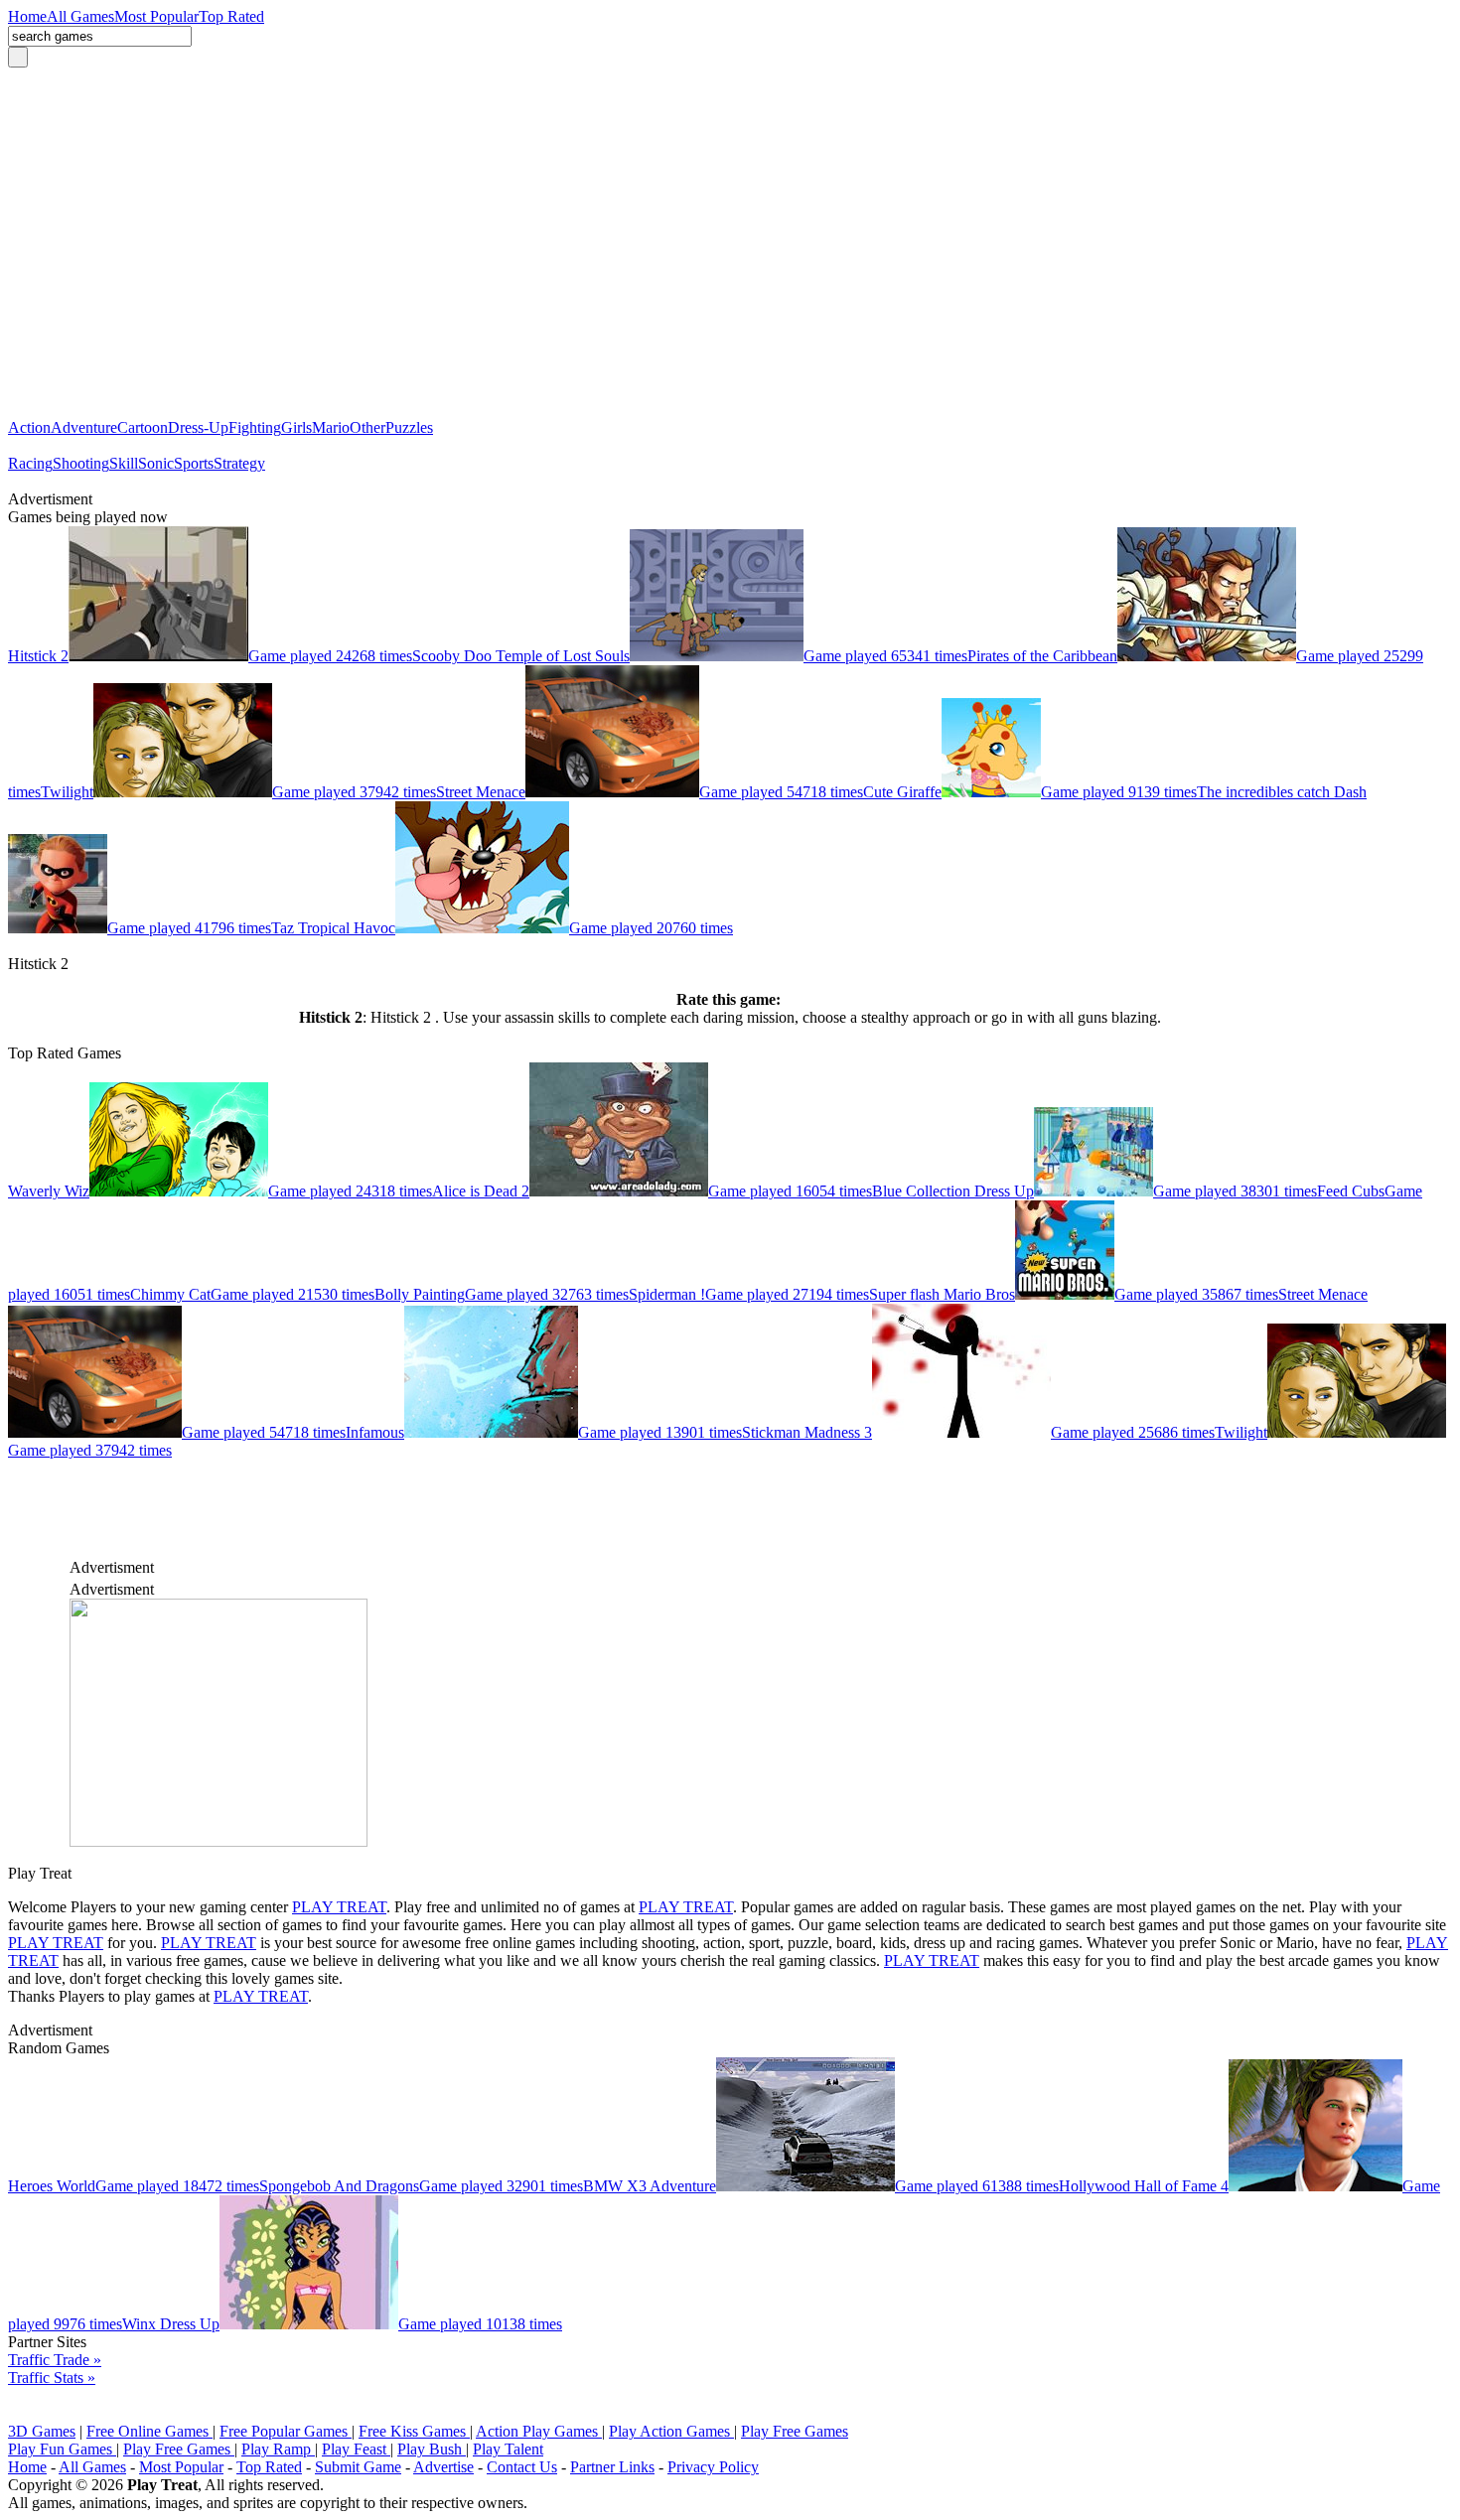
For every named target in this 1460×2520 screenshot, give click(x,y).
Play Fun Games (62, 2449)
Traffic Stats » (52, 2378)
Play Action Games (671, 2431)
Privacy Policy (713, 2467)
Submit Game (358, 2467)
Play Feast (356, 2449)
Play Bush (432, 2449)
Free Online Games (149, 2431)
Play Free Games (795, 2431)
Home (27, 2467)
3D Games (42, 2431)
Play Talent (508, 2449)
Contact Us (522, 2467)
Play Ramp (278, 2449)
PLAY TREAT (339, 1907)
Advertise (443, 2467)
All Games (92, 2467)
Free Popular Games (286, 2431)
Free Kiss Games (414, 2431)
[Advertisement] (730, 252)
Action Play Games (539, 2431)
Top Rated (269, 2467)
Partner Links (612, 2467)
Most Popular (181, 2467)
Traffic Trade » (55, 2360)
